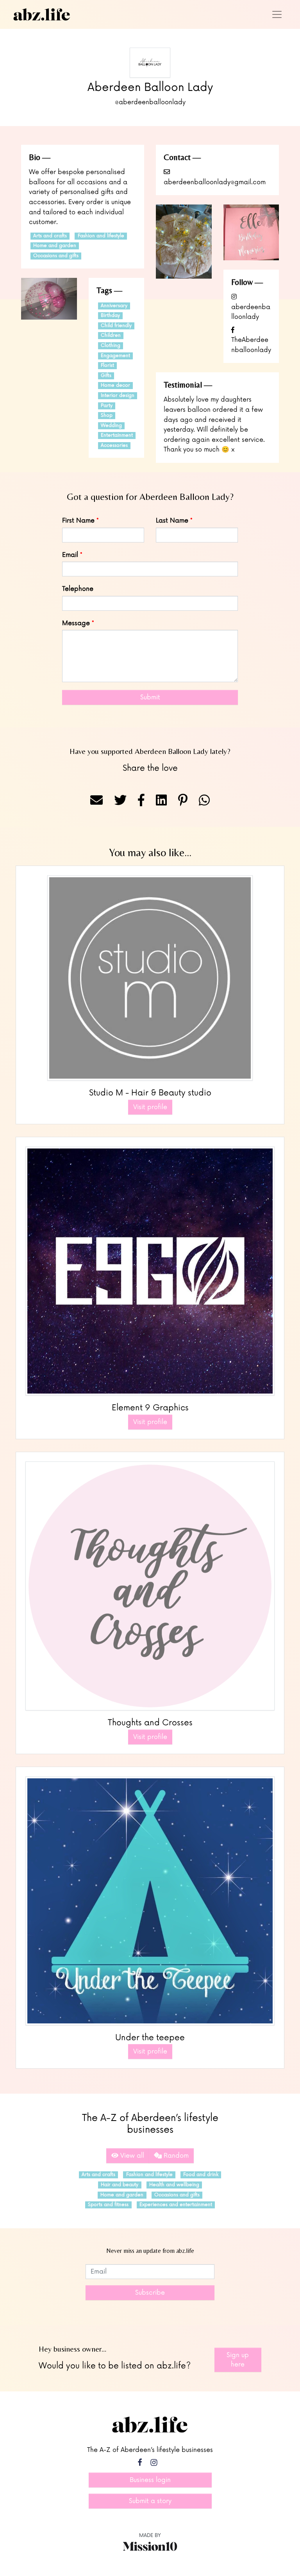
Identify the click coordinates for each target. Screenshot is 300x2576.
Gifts (106, 376)
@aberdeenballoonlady (150, 102)
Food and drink (201, 2175)
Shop (107, 415)
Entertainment (117, 435)
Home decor (115, 385)
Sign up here (238, 2360)
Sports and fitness (108, 2205)
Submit (150, 697)
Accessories (114, 445)
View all (131, 2156)
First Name (78, 521)
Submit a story (150, 2501)
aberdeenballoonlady (251, 312)
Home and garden (55, 246)
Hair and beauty (120, 2185)
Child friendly (116, 326)
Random (175, 2156)
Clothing (111, 346)
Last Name (172, 521)
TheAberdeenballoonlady (251, 345)
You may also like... (150, 852)
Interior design (118, 396)
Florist (107, 365)
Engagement (115, 356)
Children (111, 335)
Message (76, 623)
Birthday (110, 316)
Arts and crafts (50, 236)
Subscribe (150, 2293)
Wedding (111, 426)
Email (70, 555)
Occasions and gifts (56, 256)
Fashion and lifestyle (101, 236)
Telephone (78, 589)
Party (107, 406)
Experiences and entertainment (176, 2205)
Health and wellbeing (174, 2185)
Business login (150, 2480)
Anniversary (114, 306)
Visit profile (150, 1107)
